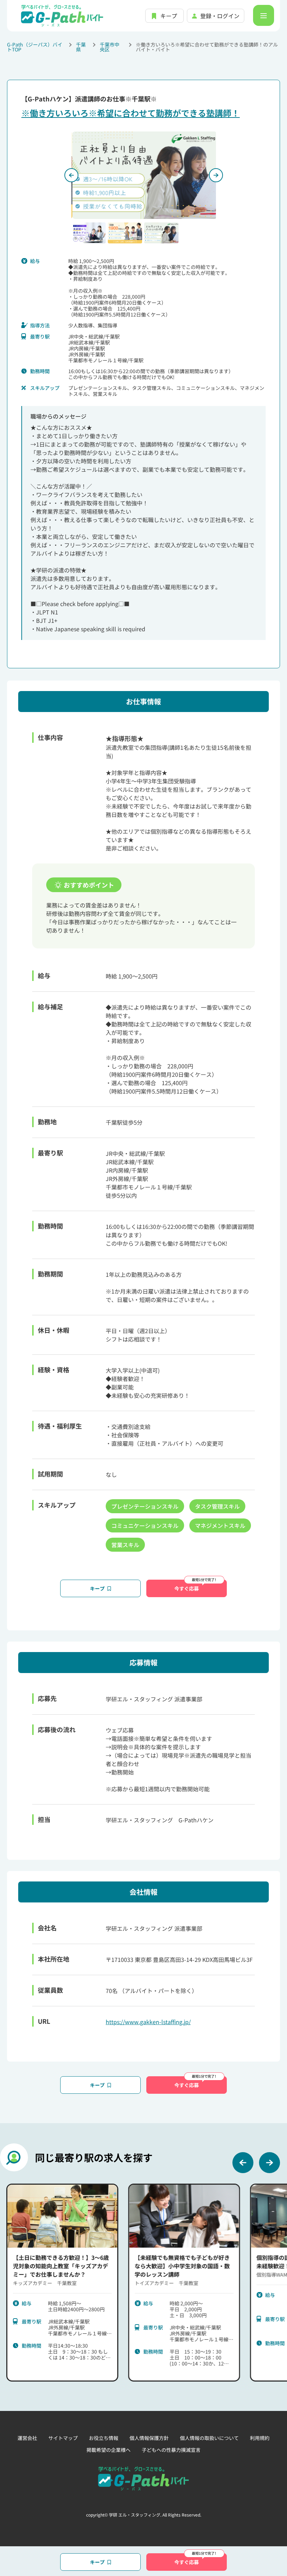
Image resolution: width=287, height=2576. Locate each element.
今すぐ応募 (187, 1588)
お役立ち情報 (104, 2438)
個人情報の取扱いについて (209, 2438)
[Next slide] (269, 2163)
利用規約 (260, 2438)
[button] (89, 233)
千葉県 (81, 47)
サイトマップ (63, 2438)
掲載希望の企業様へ (108, 2450)
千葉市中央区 (110, 47)
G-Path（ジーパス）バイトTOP (35, 47)
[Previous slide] (71, 175)
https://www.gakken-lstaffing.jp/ (148, 2022)
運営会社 (27, 2438)
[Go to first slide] (216, 175)
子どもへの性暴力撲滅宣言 (171, 2450)
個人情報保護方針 (149, 2438)
